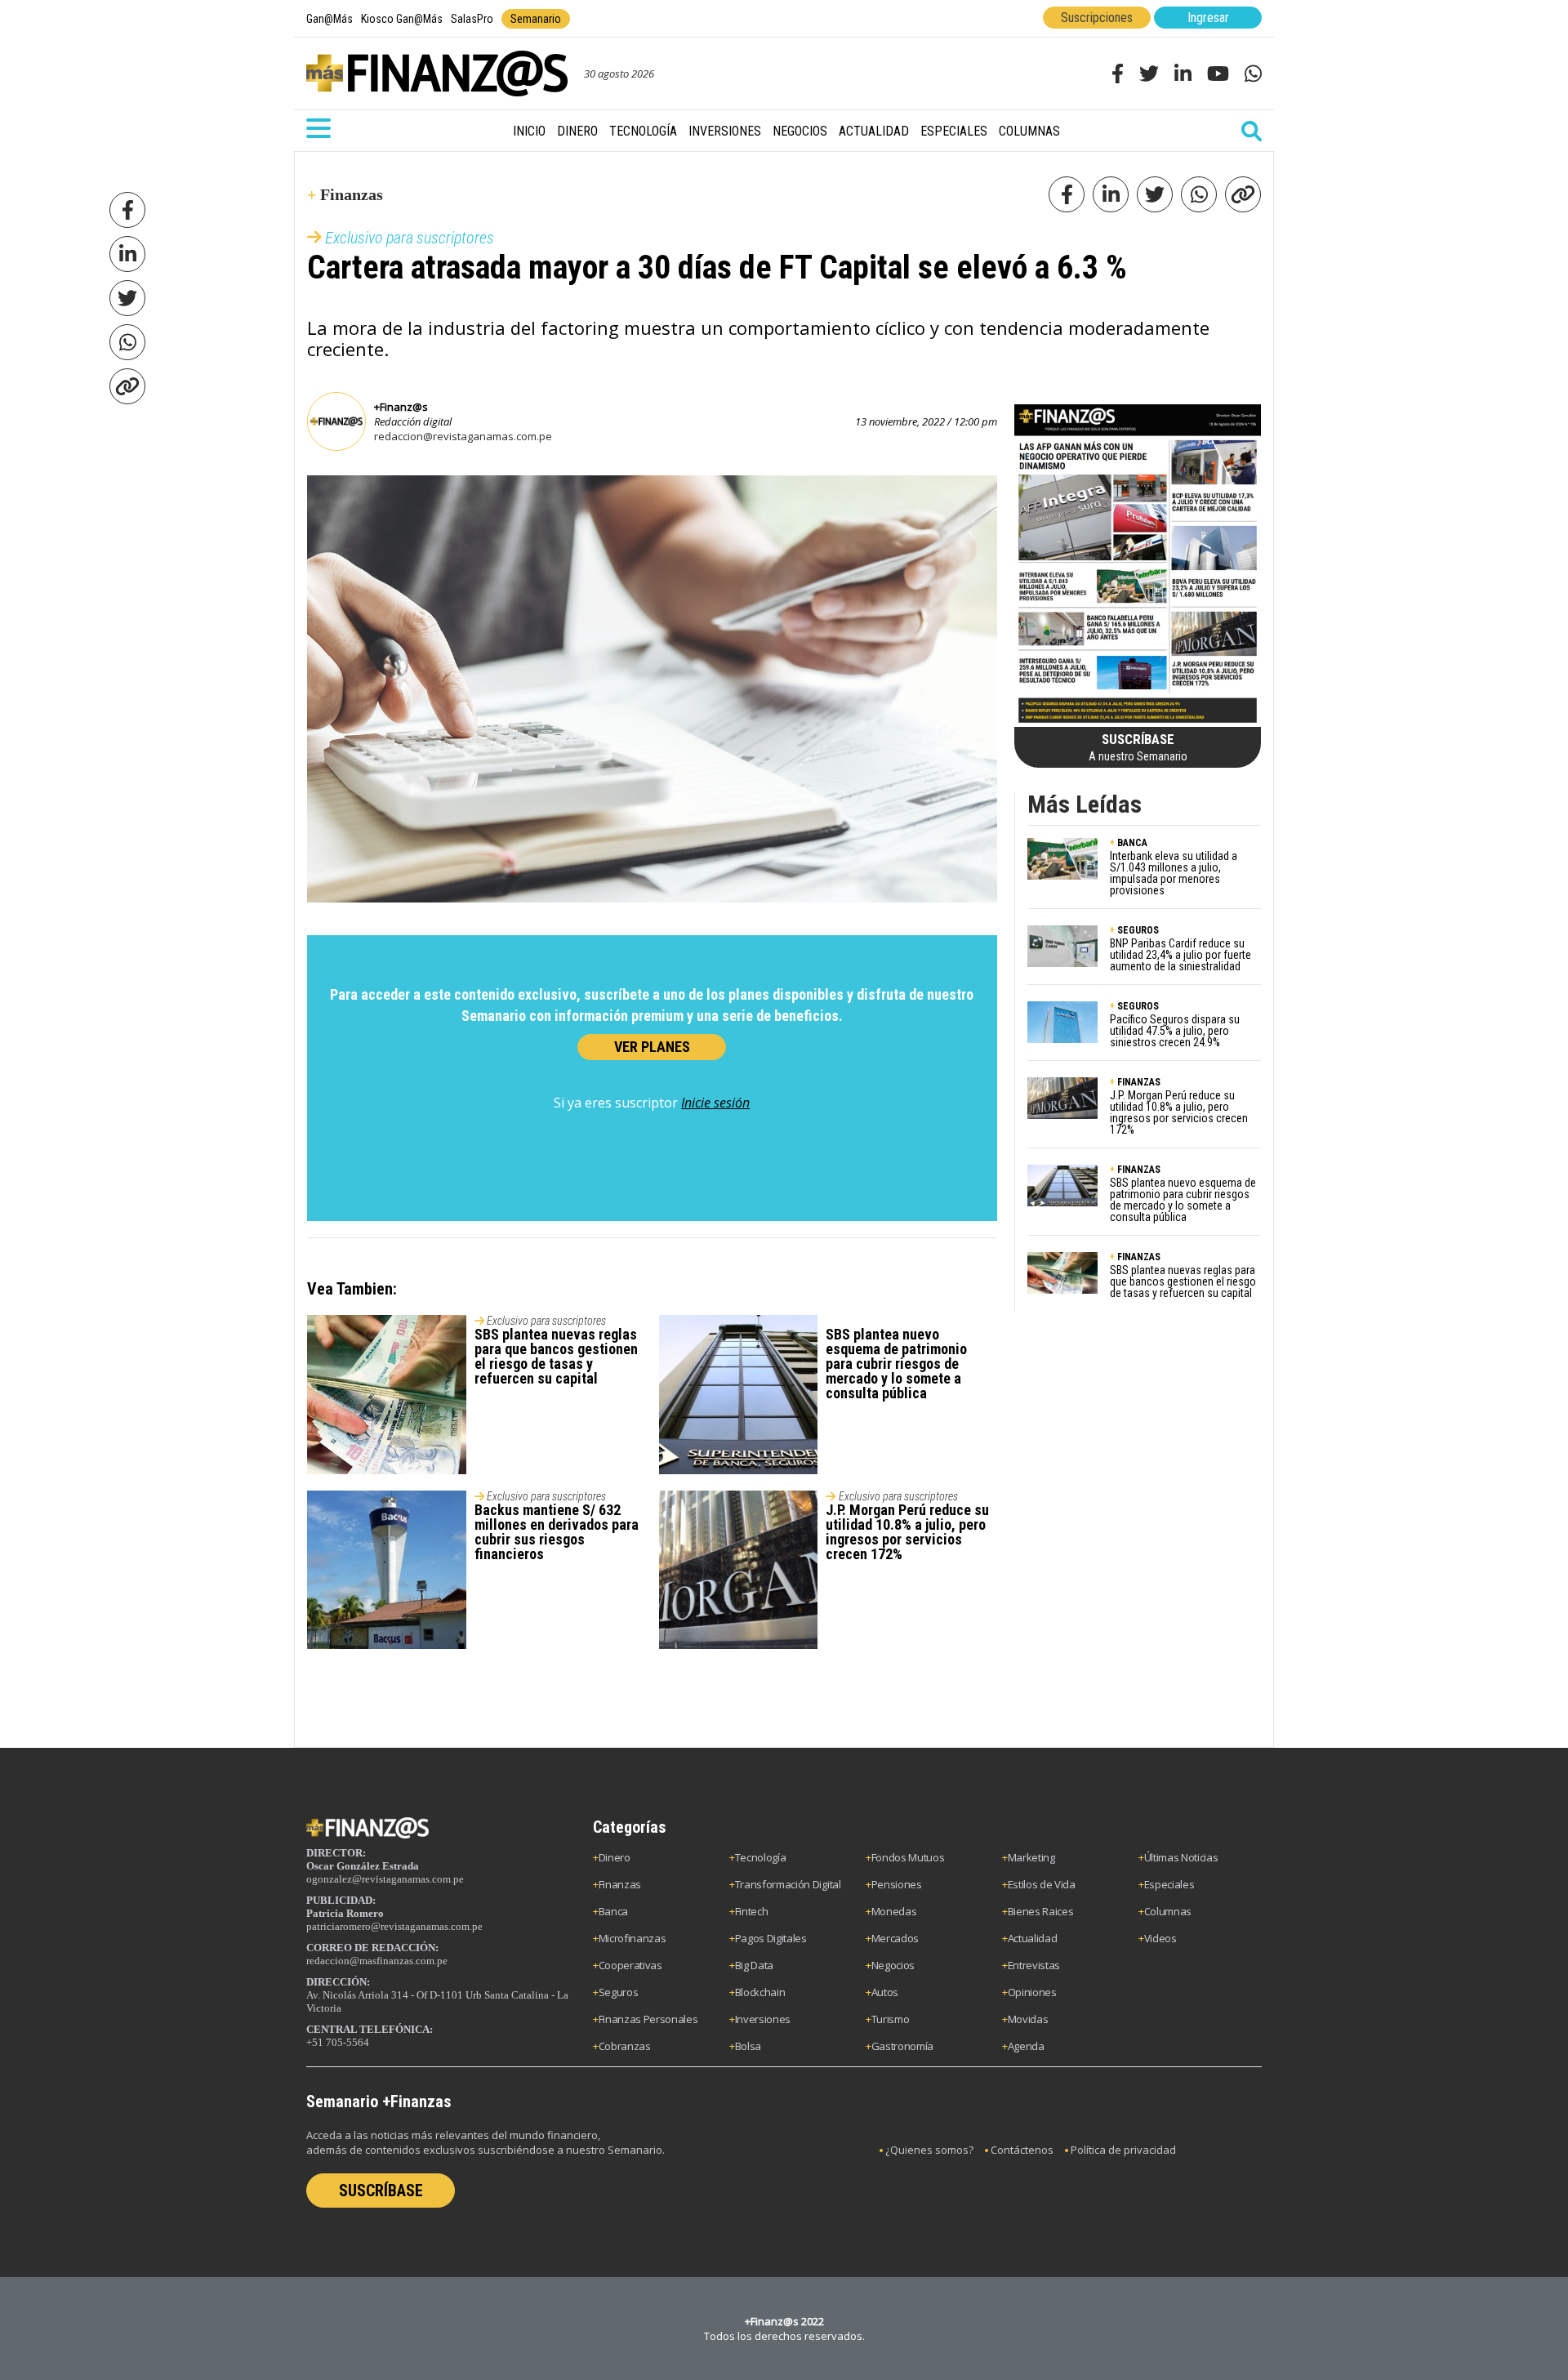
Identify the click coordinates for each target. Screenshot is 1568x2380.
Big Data (754, 1965)
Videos (1160, 1938)
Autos (885, 1992)
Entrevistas (1034, 1965)
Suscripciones (1097, 18)
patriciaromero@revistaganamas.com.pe (394, 1926)
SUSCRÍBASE (381, 2191)
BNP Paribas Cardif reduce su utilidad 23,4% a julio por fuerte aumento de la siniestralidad (1180, 955)
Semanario (536, 19)
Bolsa (748, 2046)
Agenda (1026, 2046)
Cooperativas (630, 1965)
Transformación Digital (788, 1884)
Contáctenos (1022, 2150)
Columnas (1029, 131)
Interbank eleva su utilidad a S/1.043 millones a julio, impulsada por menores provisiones (1174, 873)
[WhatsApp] (127, 342)
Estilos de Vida (1042, 1884)
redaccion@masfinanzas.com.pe (377, 1961)
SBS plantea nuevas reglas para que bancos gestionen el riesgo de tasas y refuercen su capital (556, 1356)
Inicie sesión (715, 1103)
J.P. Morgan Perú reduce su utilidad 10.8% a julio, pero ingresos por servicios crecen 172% (907, 1532)
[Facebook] (127, 210)
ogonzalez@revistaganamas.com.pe (385, 1879)
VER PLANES (652, 1047)
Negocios (800, 131)
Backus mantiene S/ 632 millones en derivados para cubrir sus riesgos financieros (557, 1532)
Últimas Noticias (1181, 1857)
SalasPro (472, 19)
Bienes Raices (1041, 1911)
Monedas (894, 1911)
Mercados (895, 1938)
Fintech (752, 1911)
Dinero (577, 131)
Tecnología (643, 131)
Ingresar (1208, 18)
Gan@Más (330, 19)
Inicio (529, 131)
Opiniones (1032, 1992)
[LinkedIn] (127, 254)
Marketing (1031, 1857)
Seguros (619, 1992)
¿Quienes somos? (929, 2150)
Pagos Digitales (771, 1938)
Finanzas (620, 1884)
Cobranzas (625, 2046)
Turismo (891, 2019)
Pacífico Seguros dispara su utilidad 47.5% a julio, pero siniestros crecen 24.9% (1175, 1031)
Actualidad (874, 131)
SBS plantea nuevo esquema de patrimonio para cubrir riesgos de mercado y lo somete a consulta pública (896, 1364)
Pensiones (897, 1884)
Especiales (954, 131)
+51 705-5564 (338, 2042)
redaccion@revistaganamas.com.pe (463, 436)
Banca (613, 1911)
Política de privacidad (1123, 2150)
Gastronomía (902, 2046)
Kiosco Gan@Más (402, 19)
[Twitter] (127, 298)
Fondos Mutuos (908, 1857)
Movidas (1028, 2019)
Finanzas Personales (648, 2019)
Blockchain (760, 1992)
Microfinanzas (633, 1938)
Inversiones (725, 131)
